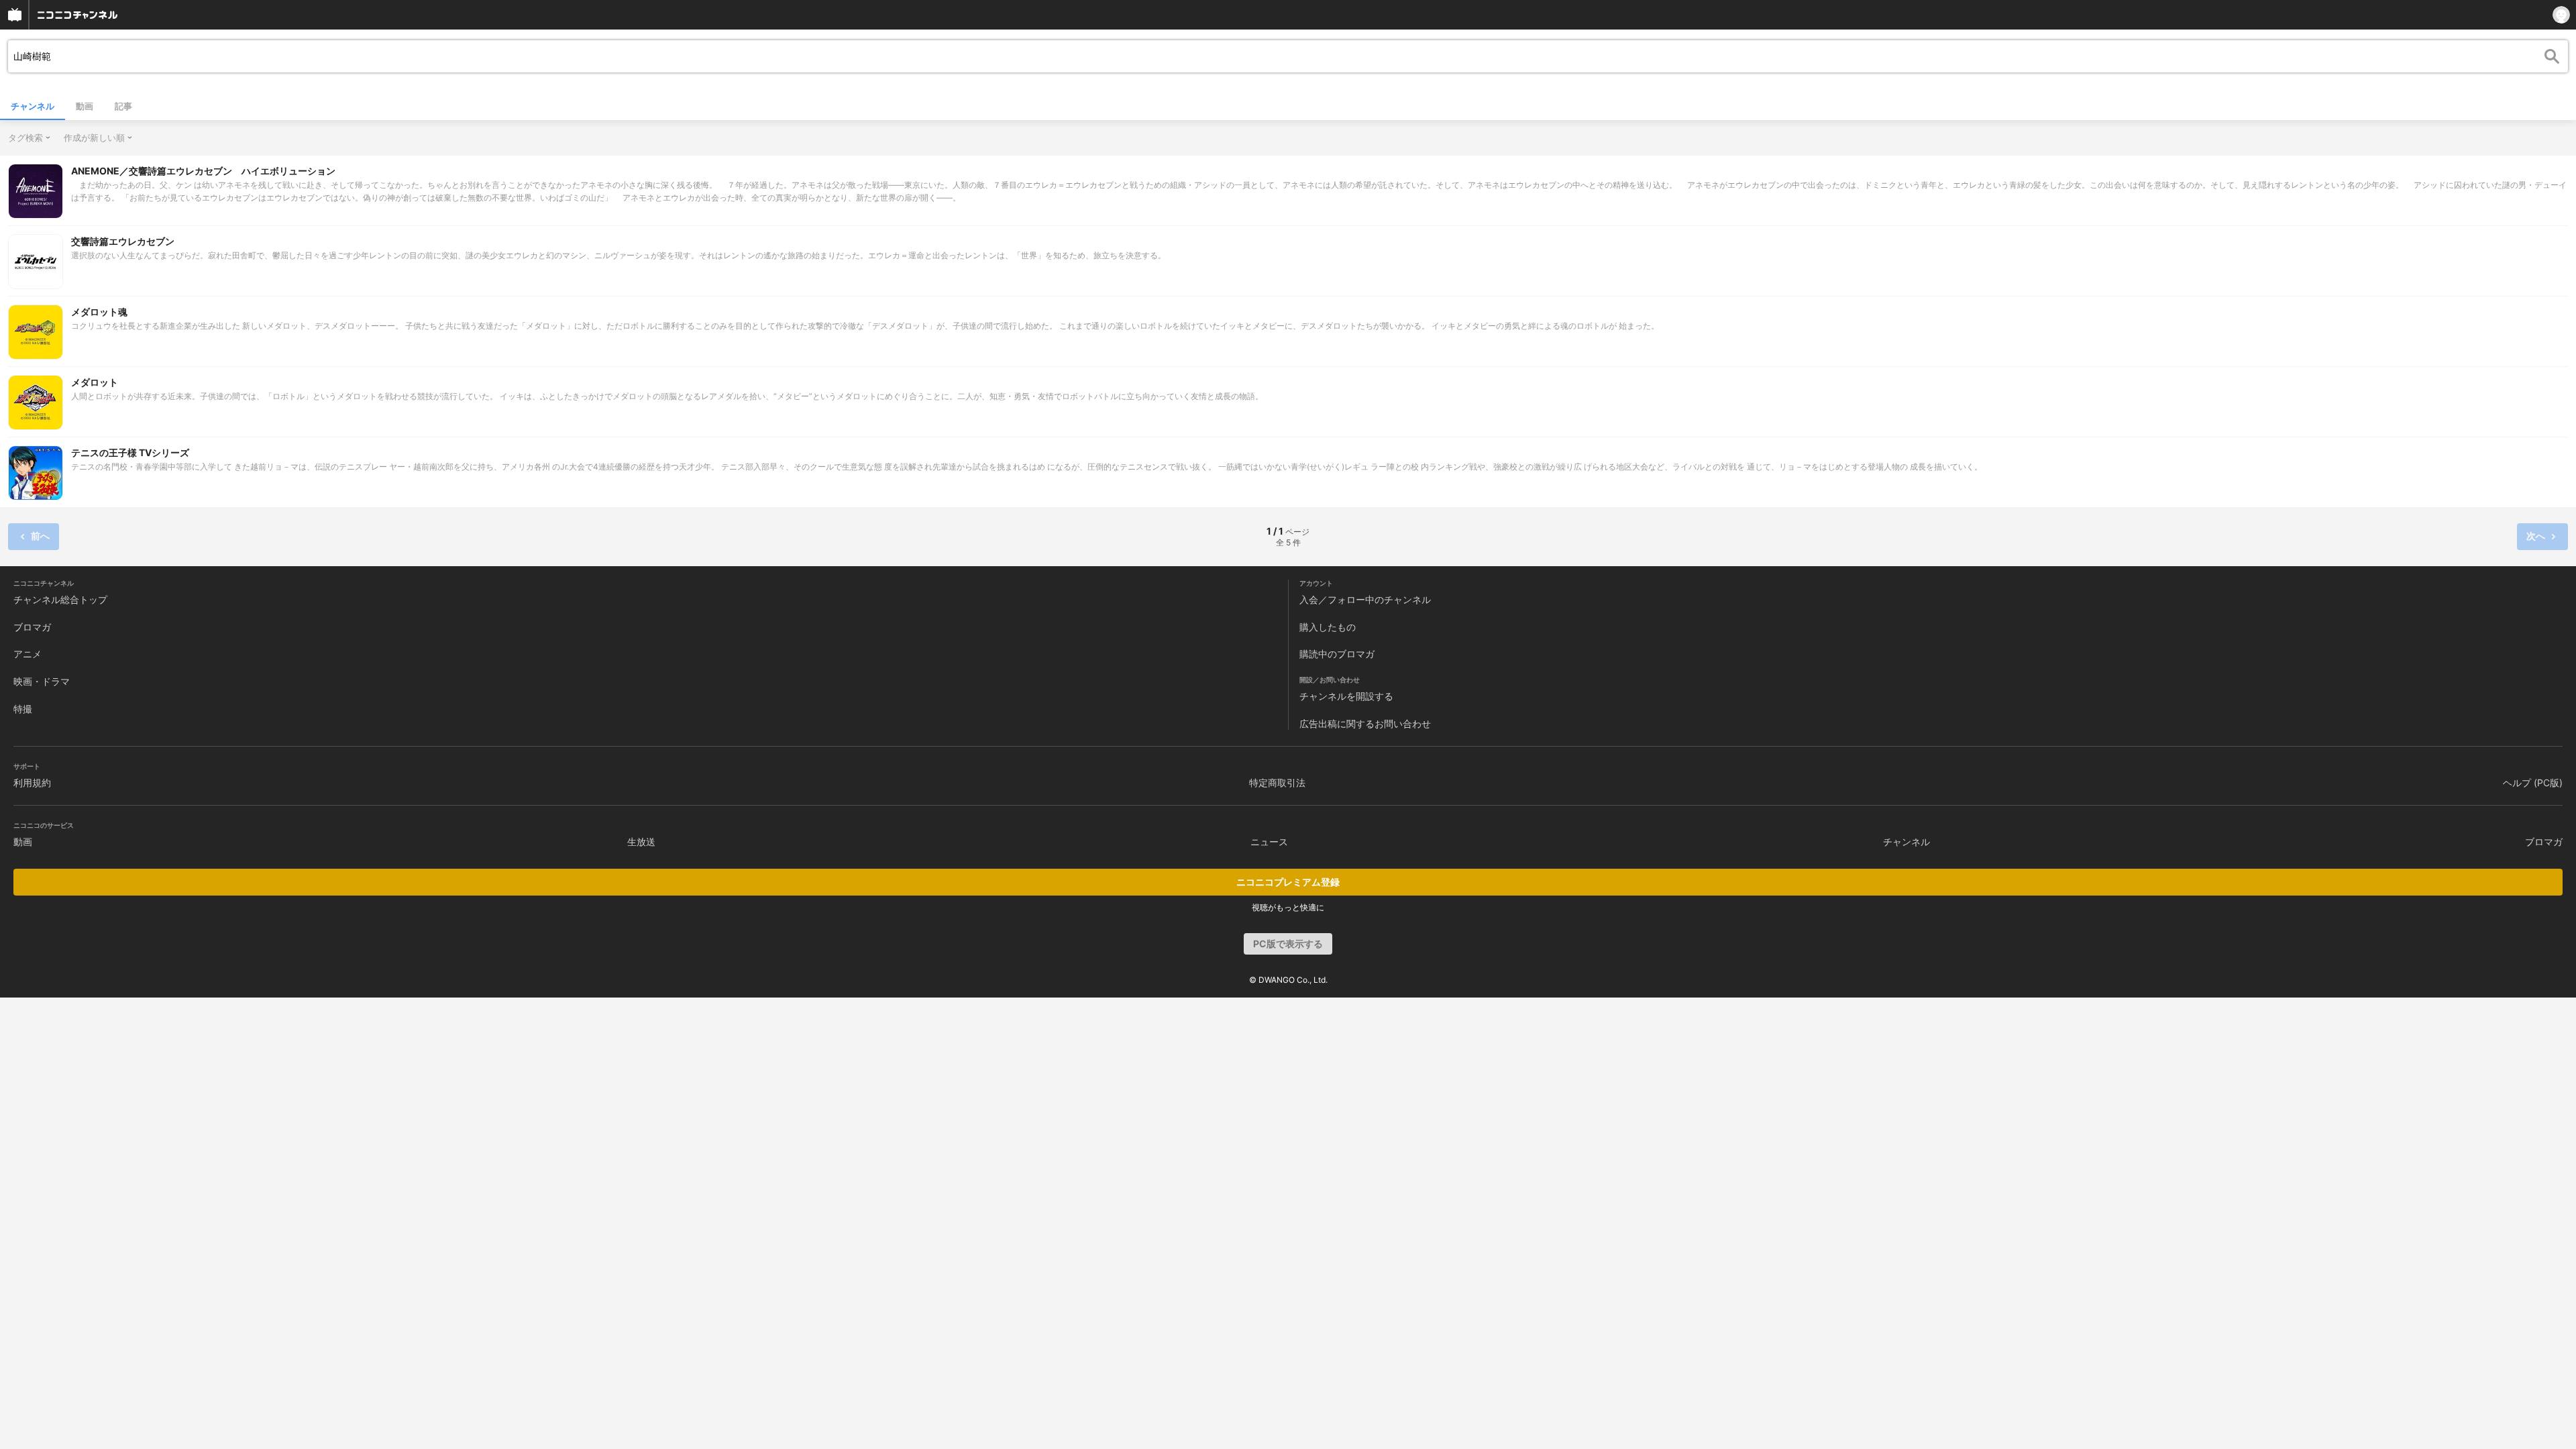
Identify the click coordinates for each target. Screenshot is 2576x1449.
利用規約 (32, 783)
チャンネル (33, 106)
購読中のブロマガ (1337, 654)
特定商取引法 (1277, 783)
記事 (123, 106)
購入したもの (1328, 627)
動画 (85, 106)
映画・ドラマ (42, 681)
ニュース (1269, 842)
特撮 (23, 709)
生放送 (641, 842)
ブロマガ (32, 627)
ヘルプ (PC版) (2533, 783)
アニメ (28, 654)
